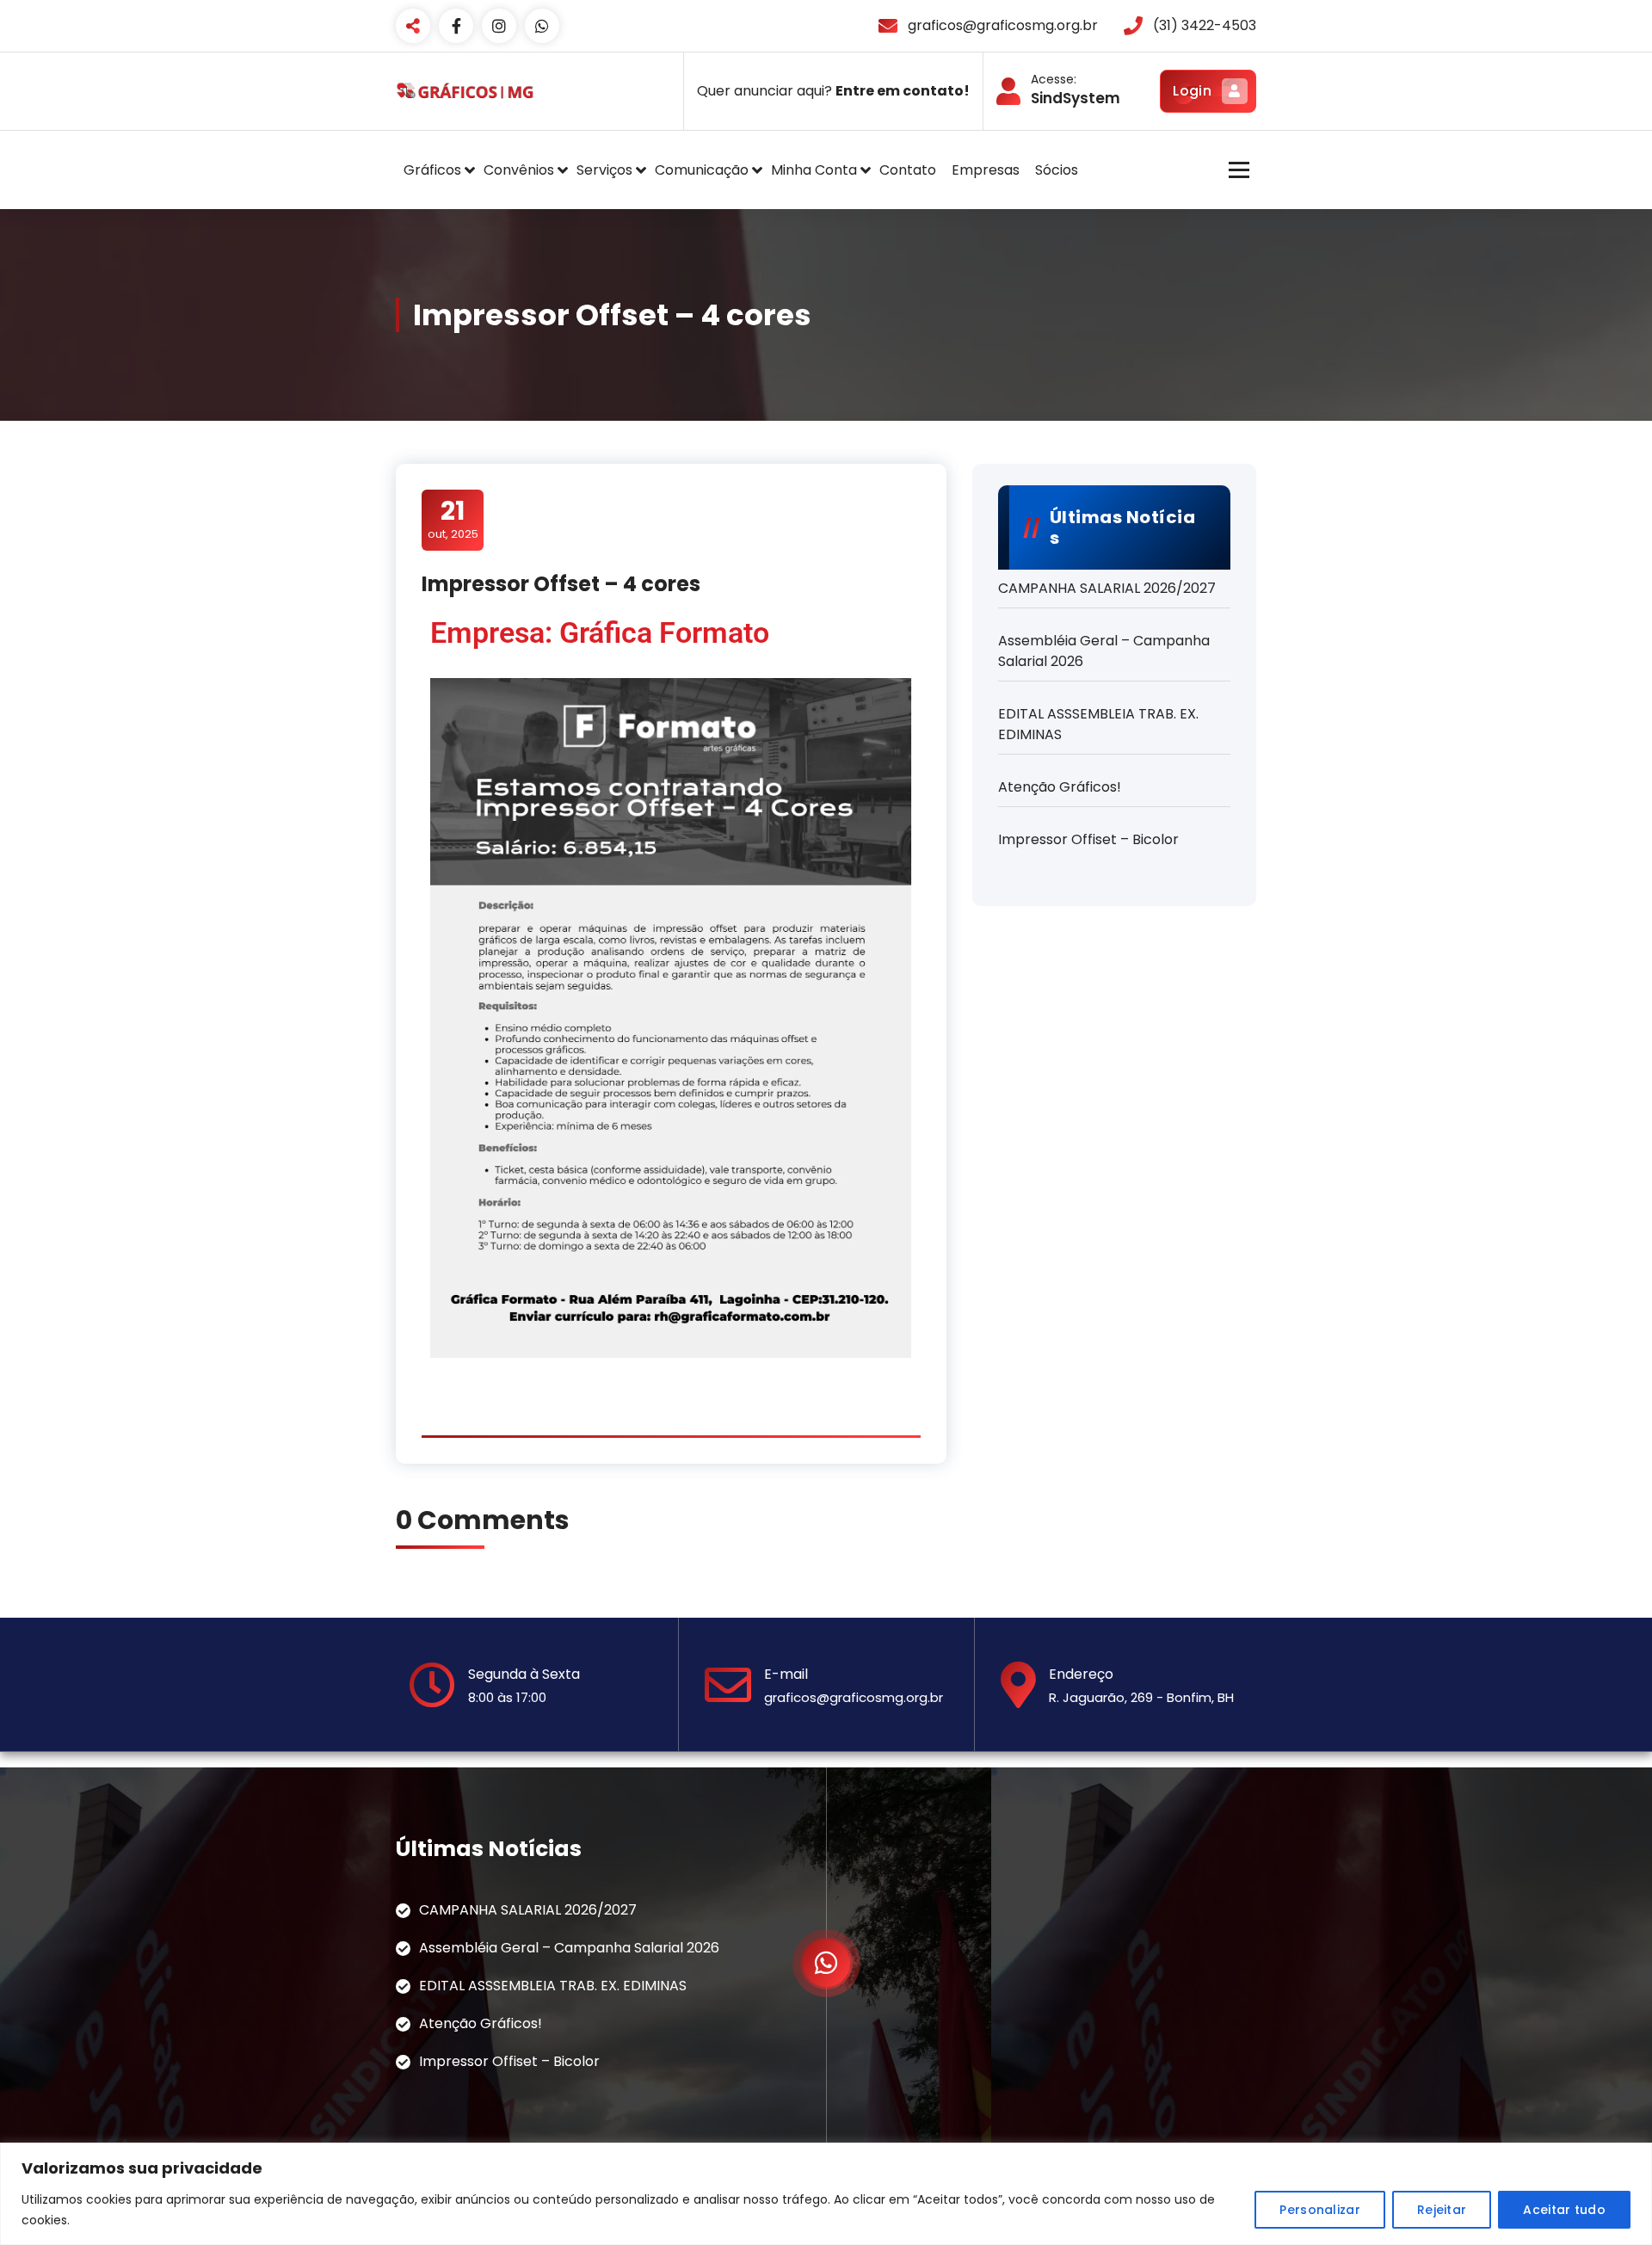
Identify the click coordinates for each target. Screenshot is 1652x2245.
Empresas (986, 170)
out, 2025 (453, 519)
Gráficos (432, 170)
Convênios (519, 170)
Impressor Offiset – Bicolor (1088, 839)
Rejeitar (1442, 2210)
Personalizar (1320, 2210)
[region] (826, 2194)
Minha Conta (814, 170)
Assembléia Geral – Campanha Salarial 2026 (1104, 651)
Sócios (1057, 170)
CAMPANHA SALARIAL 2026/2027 (1107, 588)
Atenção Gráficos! (1060, 787)
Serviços (604, 170)
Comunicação (702, 170)
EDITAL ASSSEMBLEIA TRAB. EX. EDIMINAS (1098, 724)
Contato (908, 170)
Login (1192, 91)
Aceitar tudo (1564, 2210)
